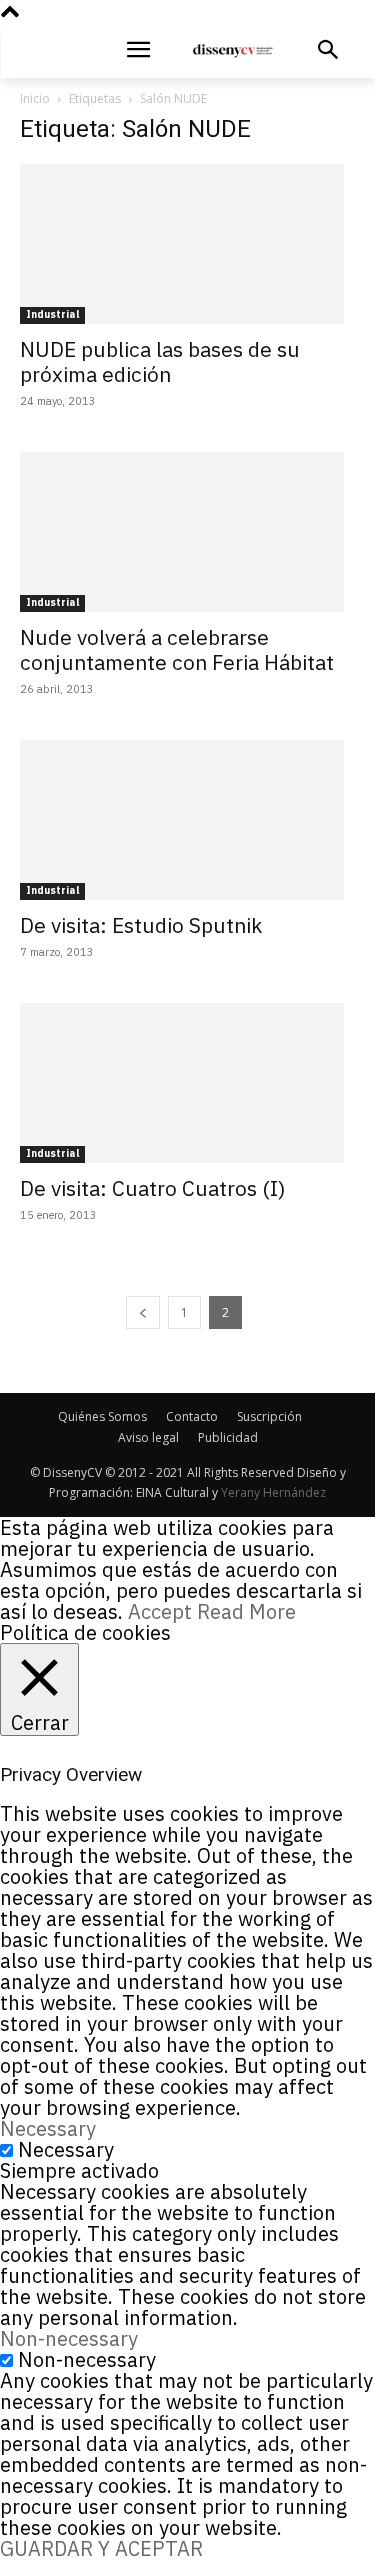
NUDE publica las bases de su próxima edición (160, 361)
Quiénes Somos (102, 1416)
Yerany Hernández (273, 1492)
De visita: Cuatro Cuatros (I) (153, 1188)
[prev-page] (143, 1312)
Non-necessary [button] (69, 2338)
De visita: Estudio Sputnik (141, 925)
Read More (246, 1611)
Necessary (66, 2149)
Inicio (35, 98)
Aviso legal (148, 1437)
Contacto (192, 1416)
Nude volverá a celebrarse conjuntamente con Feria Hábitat (177, 649)
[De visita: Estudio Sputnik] (187, 820)
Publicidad (228, 1437)
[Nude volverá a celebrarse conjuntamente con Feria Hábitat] (187, 532)
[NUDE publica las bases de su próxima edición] (187, 244)
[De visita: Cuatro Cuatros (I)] (187, 1083)
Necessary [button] (48, 2128)
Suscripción (269, 1416)
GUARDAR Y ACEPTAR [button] (101, 2548)
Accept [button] (160, 1611)
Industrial (52, 314)
